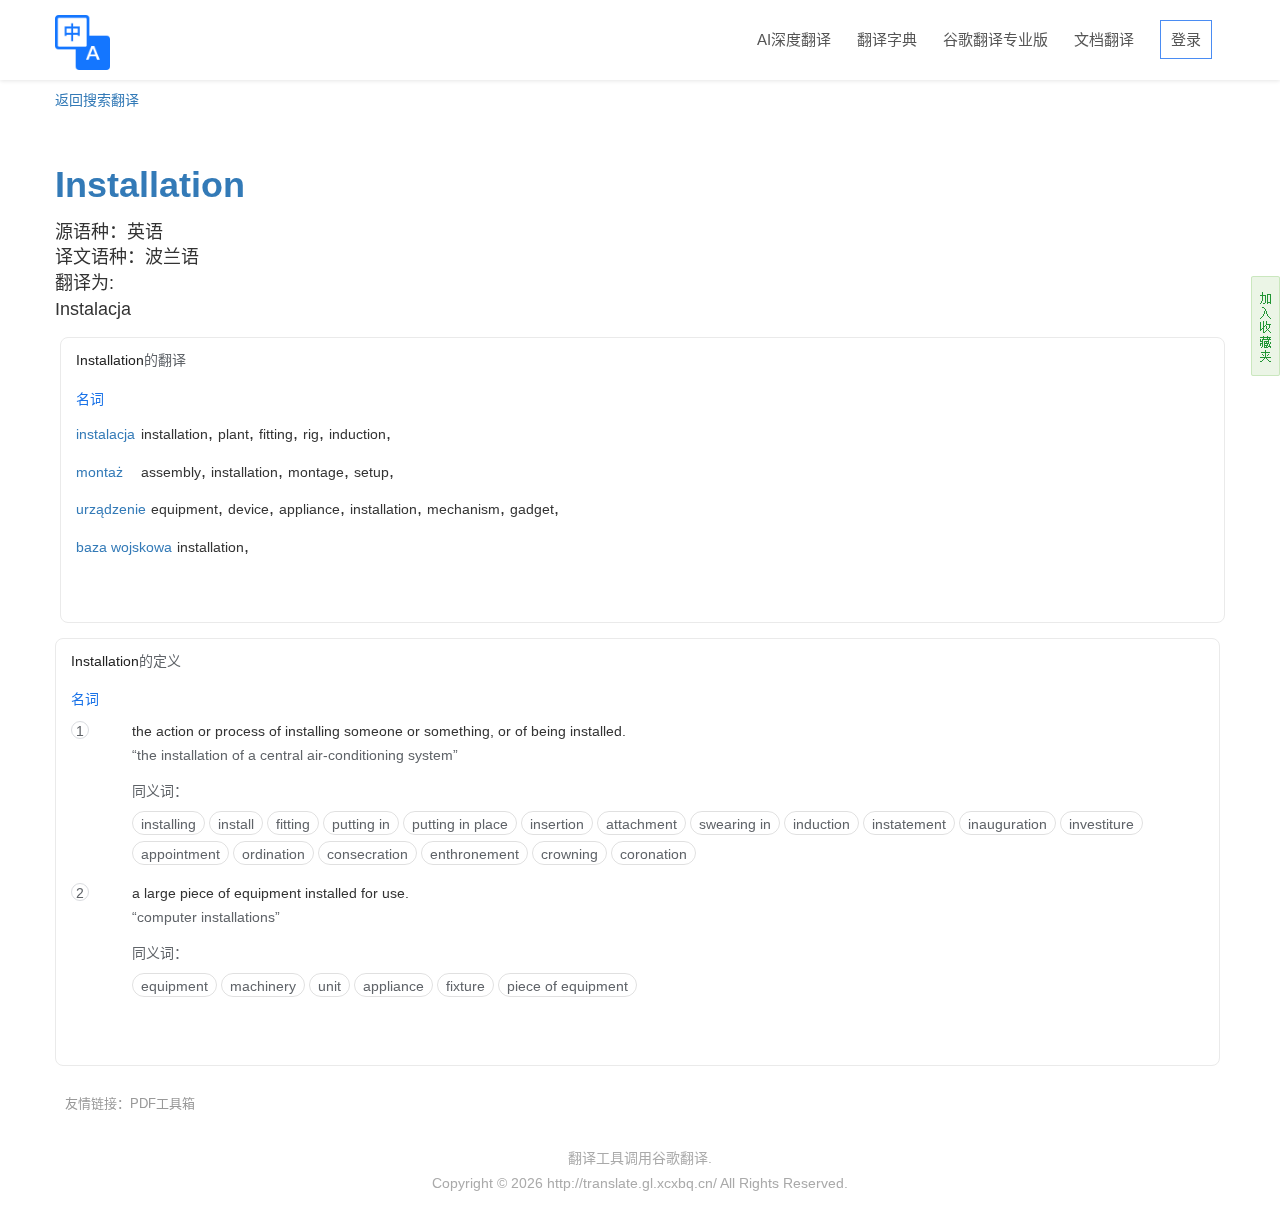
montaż (99, 472)
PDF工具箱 (162, 1103)
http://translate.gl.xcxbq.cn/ (632, 1183)
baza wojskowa (124, 547)
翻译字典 (887, 39)
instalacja (105, 434)
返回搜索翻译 (97, 100)
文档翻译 (1104, 39)
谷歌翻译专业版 (995, 39)
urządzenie (111, 509)
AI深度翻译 (794, 39)
